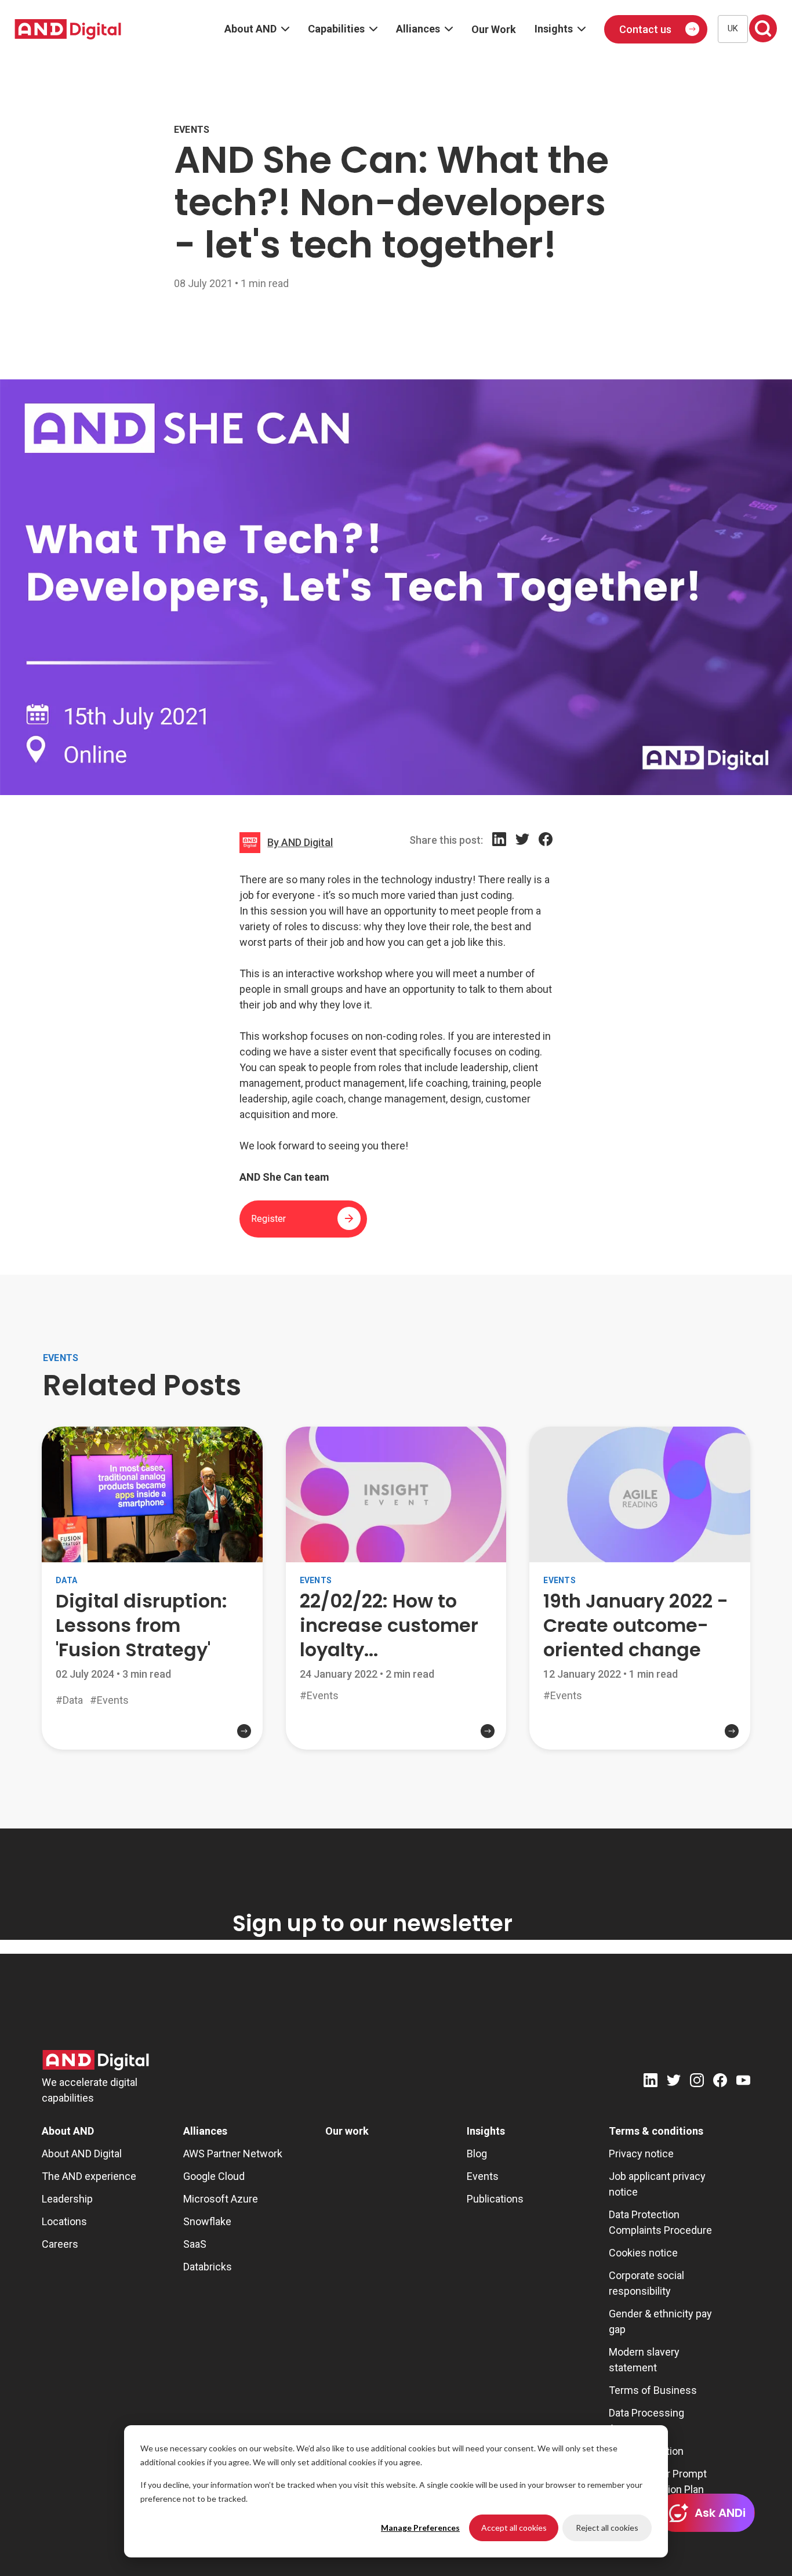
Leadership (67, 2199)
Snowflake (207, 2221)
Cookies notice (643, 2253)
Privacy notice (641, 2154)
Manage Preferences (420, 2528)
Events (483, 2176)
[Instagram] (697, 2082)
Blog (477, 2154)
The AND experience (89, 2176)
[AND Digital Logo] (96, 2060)
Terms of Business (653, 2390)
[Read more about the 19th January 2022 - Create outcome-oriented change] (640, 1736)
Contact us (645, 29)
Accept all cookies (514, 2528)
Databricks (208, 2267)
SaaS (195, 2244)
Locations (64, 2221)
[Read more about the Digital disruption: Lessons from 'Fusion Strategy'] (152, 1740)
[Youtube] (743, 2082)
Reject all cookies (607, 2528)
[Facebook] (546, 852)
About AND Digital (82, 2154)
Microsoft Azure (221, 2199)
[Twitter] (522, 852)
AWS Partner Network (233, 2154)
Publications (495, 2199)
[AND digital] (68, 29)
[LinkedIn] (499, 852)
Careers (60, 2244)
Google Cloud (214, 2176)
